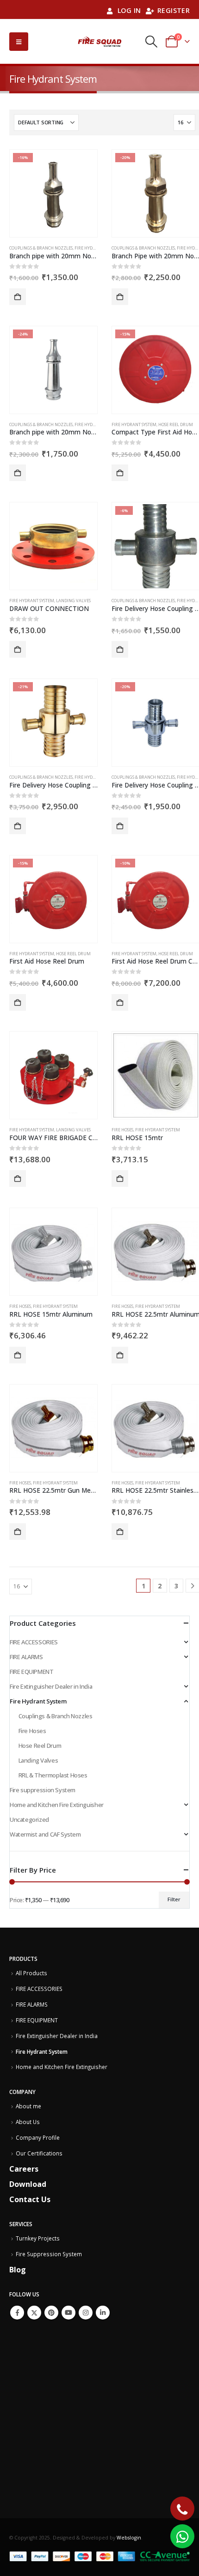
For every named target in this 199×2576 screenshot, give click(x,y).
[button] (19, 42)
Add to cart (18, 297)
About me (28, 2106)
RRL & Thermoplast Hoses (53, 1775)
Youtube (68, 2313)
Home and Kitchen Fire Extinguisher (57, 1805)
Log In (129, 10)
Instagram (86, 2313)
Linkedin (103, 2313)
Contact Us (30, 2199)
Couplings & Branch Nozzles (41, 248)
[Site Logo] (99, 42)
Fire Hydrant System (97, 248)
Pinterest (51, 2313)
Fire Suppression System (49, 2254)
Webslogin (129, 2538)
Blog (18, 2270)
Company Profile (38, 2137)
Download (28, 2184)
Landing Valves (73, 601)
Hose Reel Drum (176, 424)
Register (174, 10)
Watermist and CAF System (45, 1834)
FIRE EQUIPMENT (32, 1672)
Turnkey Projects (38, 2238)
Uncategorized (29, 1819)
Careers (24, 2169)
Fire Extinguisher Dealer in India (51, 1686)
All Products (31, 1973)
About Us (28, 2122)
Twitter (34, 2313)
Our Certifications (39, 2153)
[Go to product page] (53, 546)
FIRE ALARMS (26, 1657)
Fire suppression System (43, 1790)
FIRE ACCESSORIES (34, 1642)
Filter (174, 1899)
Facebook (17, 2313)
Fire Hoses (122, 1130)
